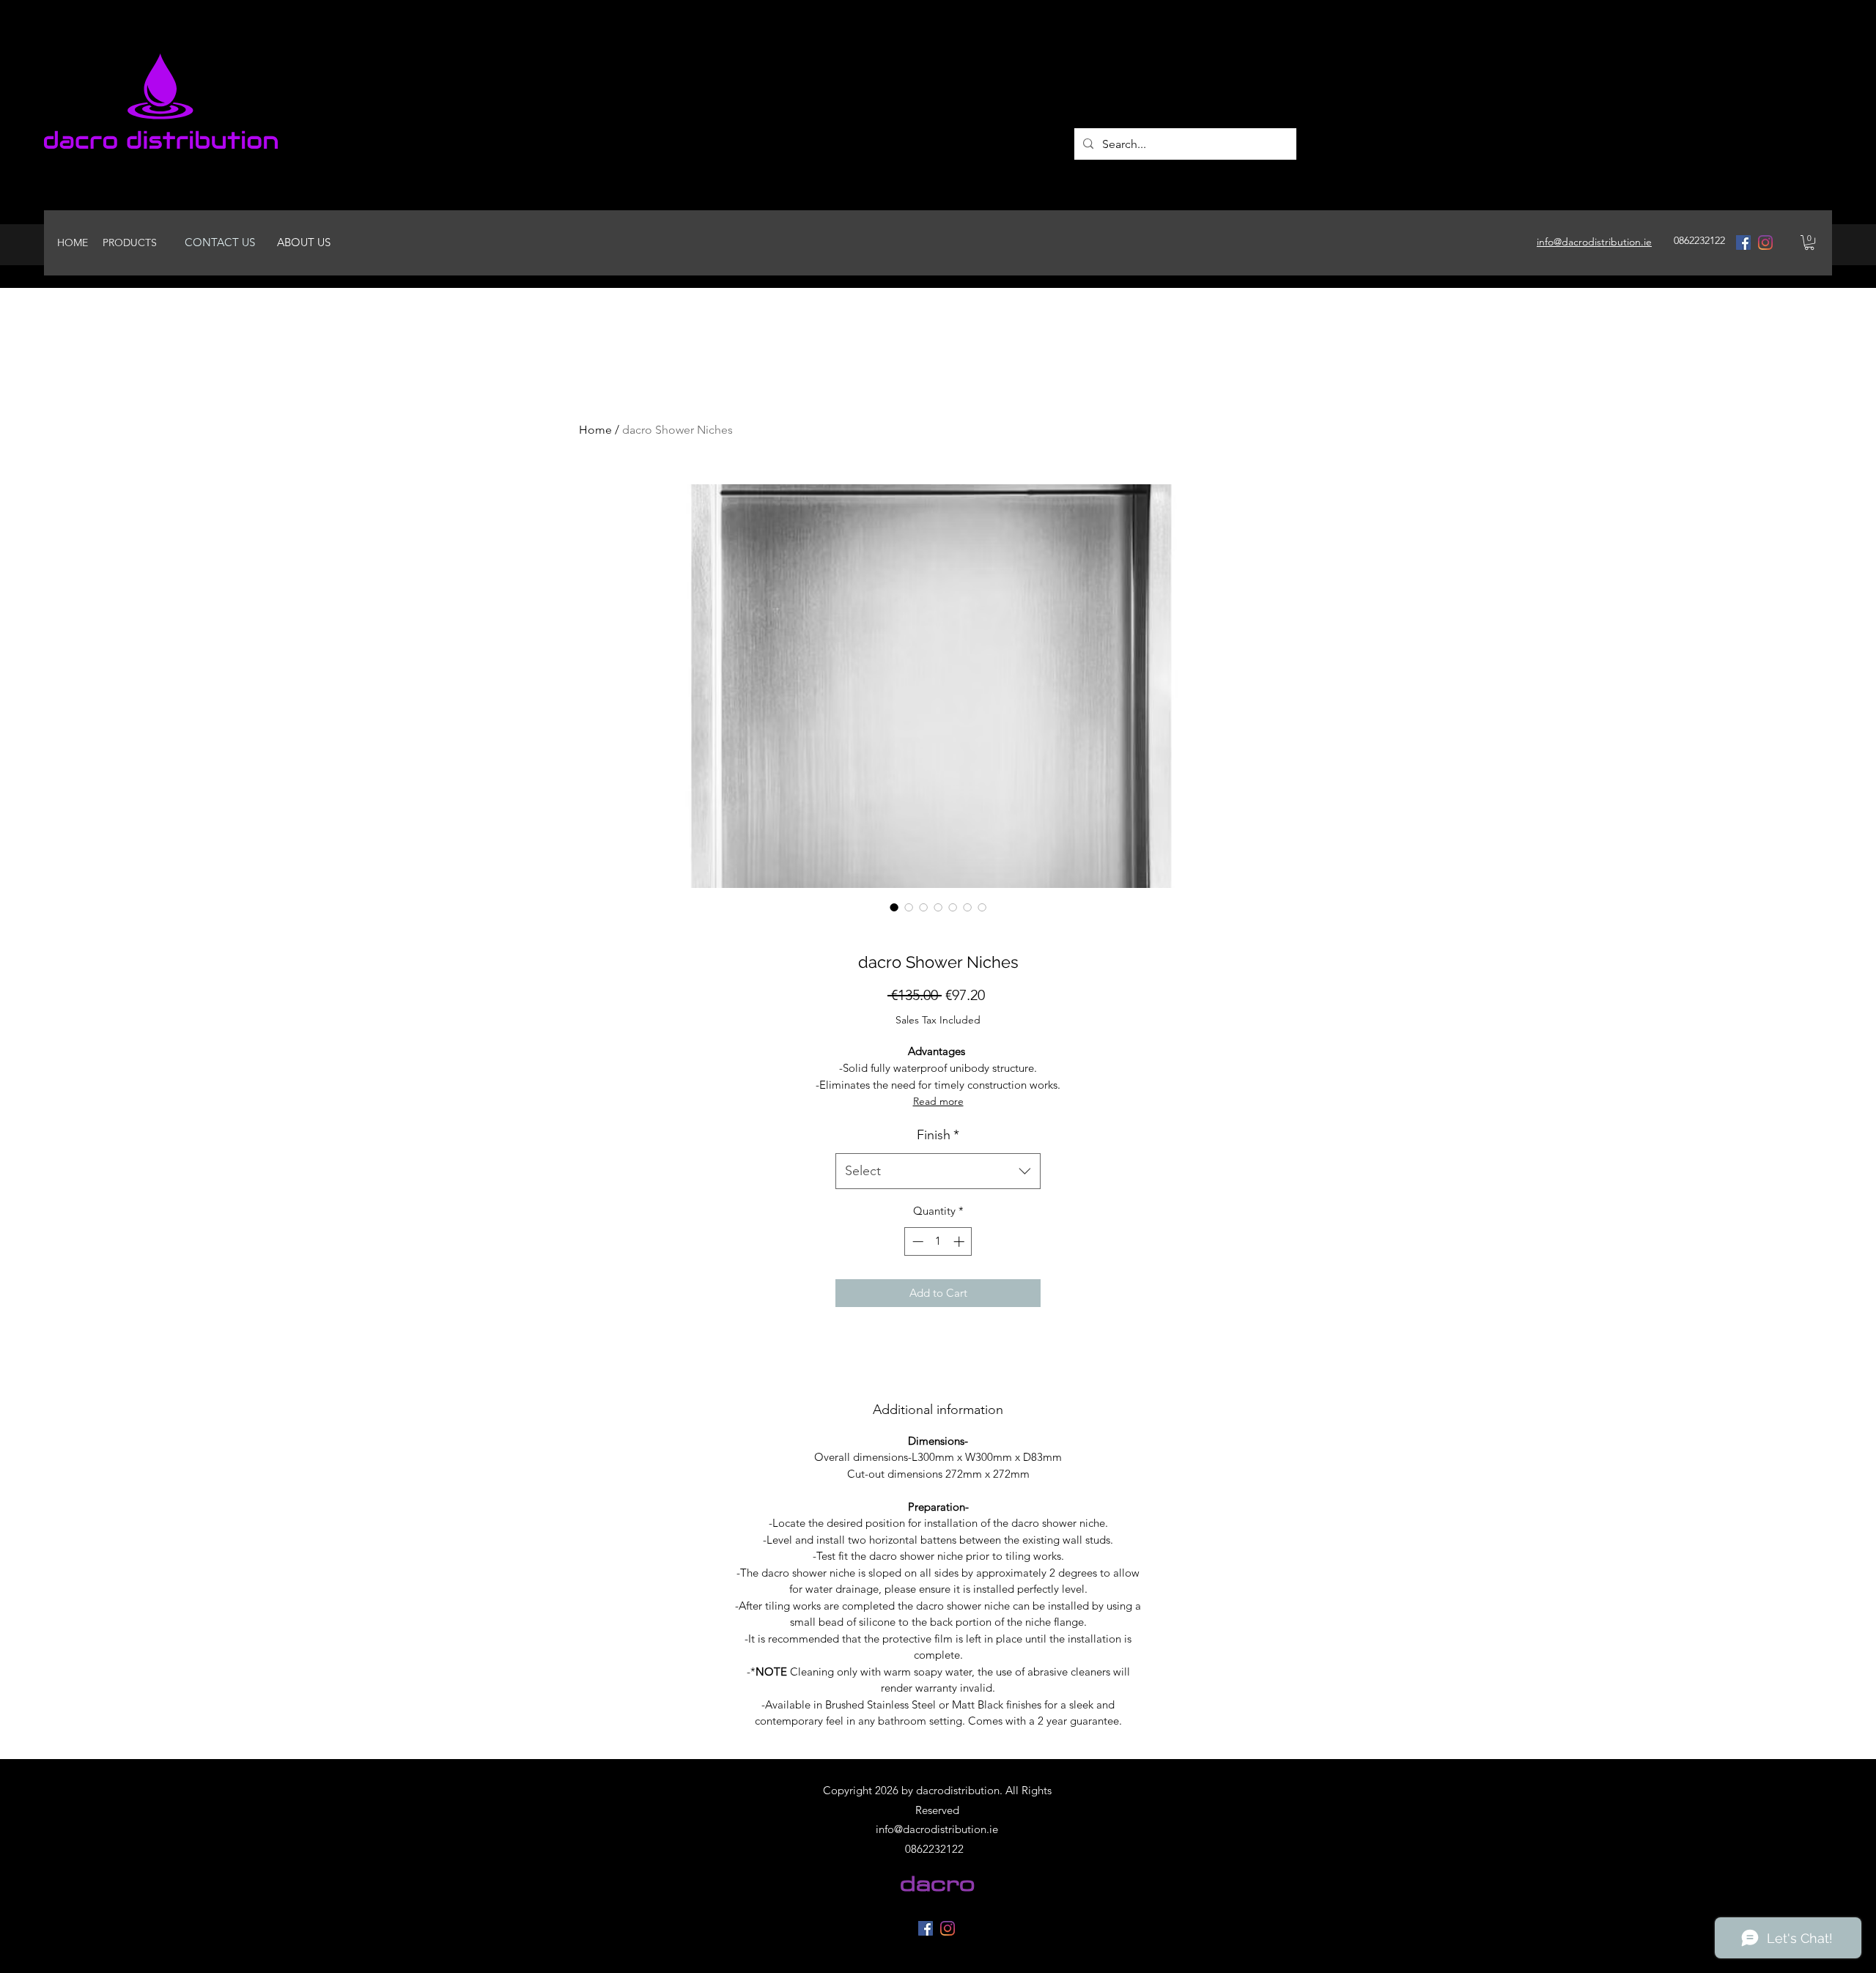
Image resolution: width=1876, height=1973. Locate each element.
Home (595, 430)
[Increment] (960, 1241)
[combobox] (938, 1171)
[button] (1809, 243)
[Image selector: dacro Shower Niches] (894, 907)
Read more (938, 1101)
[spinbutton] (938, 1241)
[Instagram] (1765, 243)
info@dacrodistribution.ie (937, 1829)
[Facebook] (1743, 243)
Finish (938, 1135)
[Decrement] (916, 1241)
